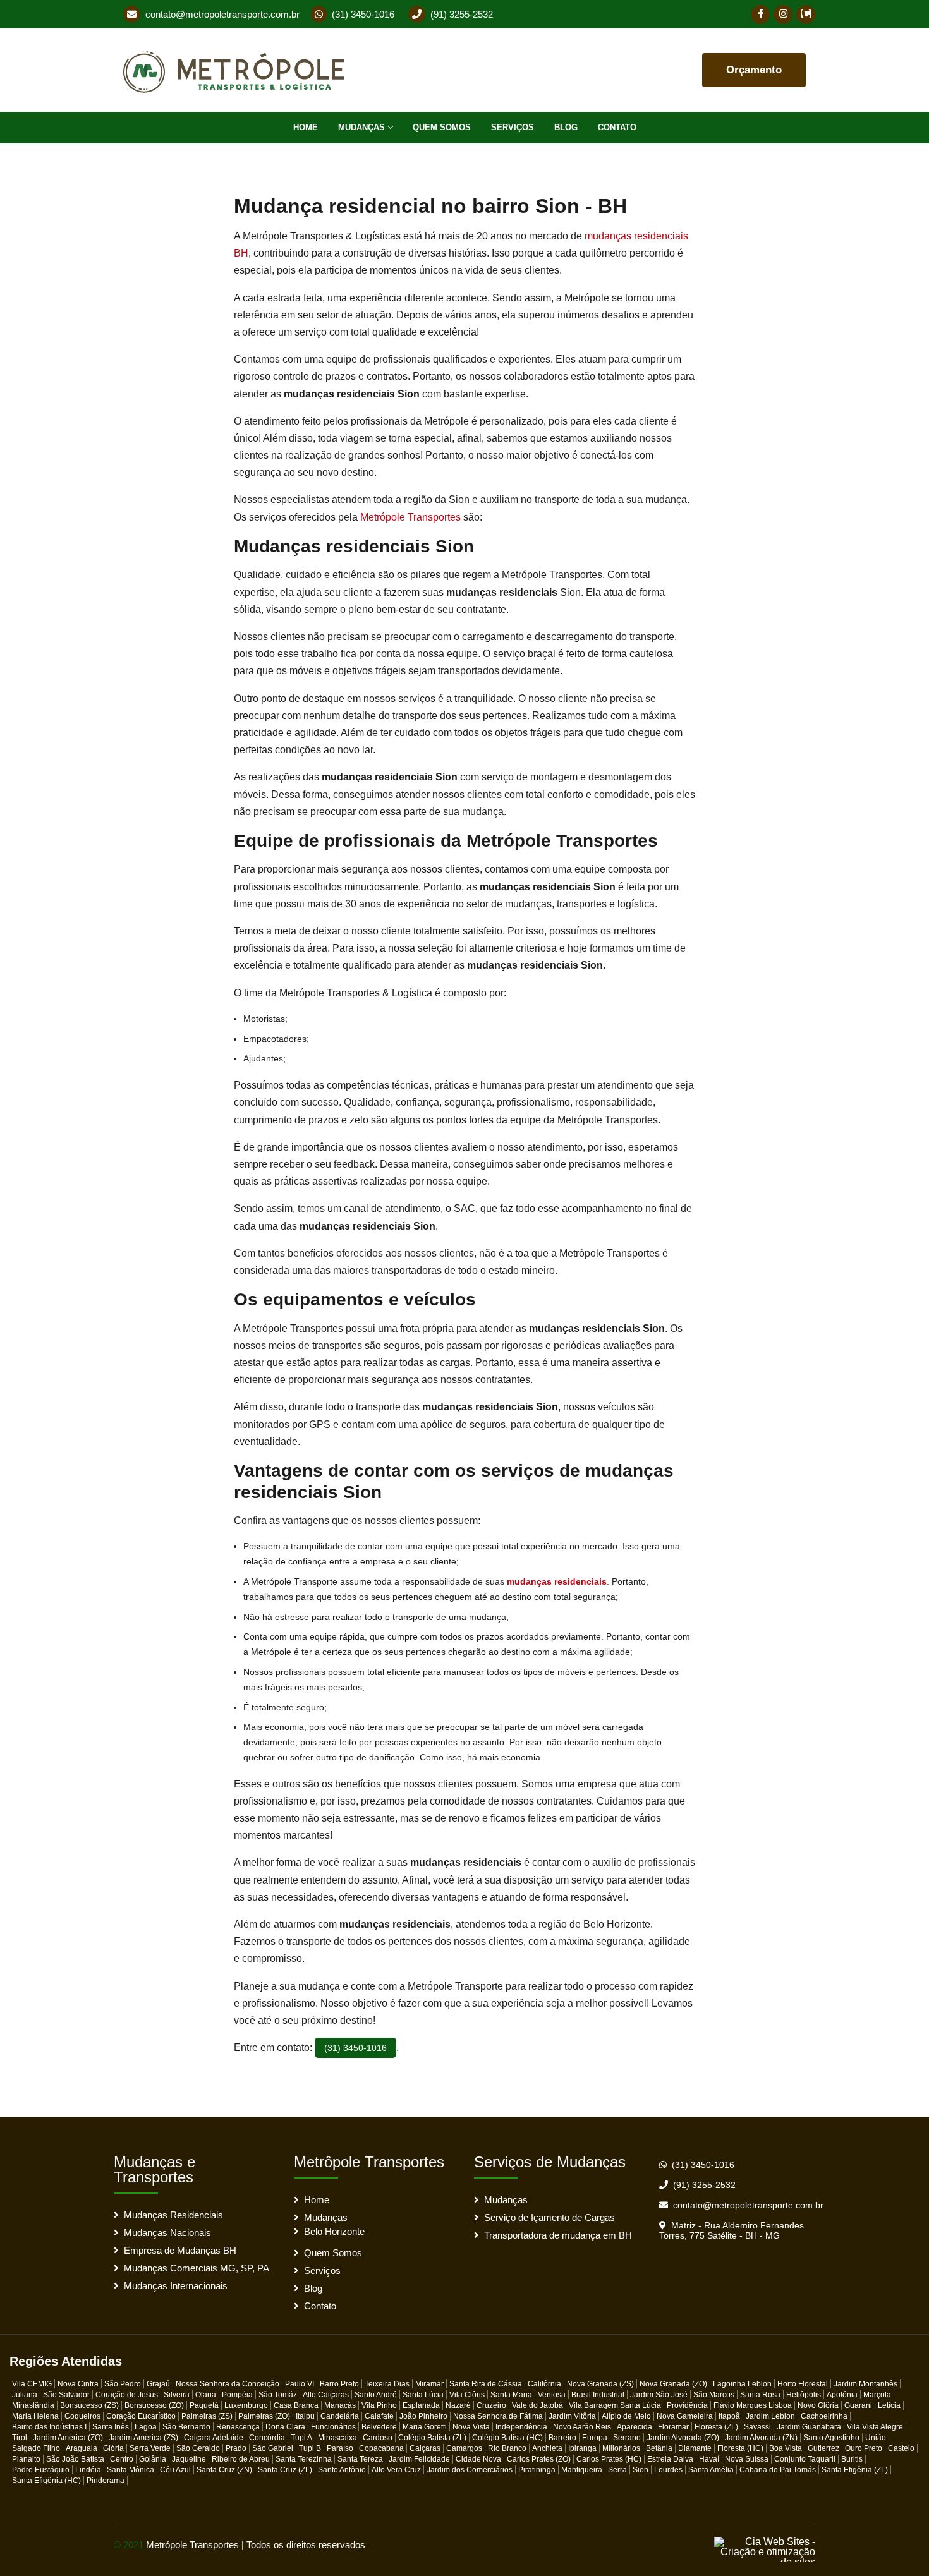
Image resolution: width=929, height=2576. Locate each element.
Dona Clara (285, 2427)
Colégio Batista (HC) (507, 2438)
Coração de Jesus (127, 2395)
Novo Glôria (818, 2405)
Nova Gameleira (685, 2416)
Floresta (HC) (740, 2448)
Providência (687, 2405)
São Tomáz (278, 2395)
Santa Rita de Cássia (486, 2384)
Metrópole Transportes (410, 517)
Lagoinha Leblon (742, 2384)
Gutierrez (823, 2448)
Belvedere (379, 2427)
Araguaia (82, 2448)
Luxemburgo (246, 2405)
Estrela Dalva (670, 2459)
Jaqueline (189, 2459)
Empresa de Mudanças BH (180, 2250)
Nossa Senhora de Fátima (498, 2416)
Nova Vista (471, 2427)
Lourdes (668, 2470)
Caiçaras (425, 2448)
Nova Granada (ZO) (673, 2384)
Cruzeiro (491, 2405)
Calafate (379, 2416)
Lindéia (88, 2470)
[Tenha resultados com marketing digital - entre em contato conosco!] (765, 2549)
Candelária (340, 2416)
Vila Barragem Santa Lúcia (615, 2405)
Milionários (621, 2448)
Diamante (695, 2448)
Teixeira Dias (387, 2384)
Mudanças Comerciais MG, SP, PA (197, 2268)
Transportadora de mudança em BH (558, 2235)
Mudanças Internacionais (176, 2286)
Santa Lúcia (423, 2395)
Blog (566, 127)
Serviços (513, 127)
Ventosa (552, 2395)
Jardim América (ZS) (143, 2438)
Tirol (20, 2438)
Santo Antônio (342, 2470)
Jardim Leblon (770, 2416)
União (876, 2438)
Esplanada (421, 2405)
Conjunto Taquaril (805, 2459)
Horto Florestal (803, 2384)
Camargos (464, 2448)
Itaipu (305, 2416)
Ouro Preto (864, 2448)
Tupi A (301, 2438)
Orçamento (754, 70)
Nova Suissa (747, 2459)
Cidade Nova (478, 2459)
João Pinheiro (423, 2416)
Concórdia (267, 2438)
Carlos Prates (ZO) (539, 2459)
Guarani (858, 2405)
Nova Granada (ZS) (600, 2384)
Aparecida (635, 2427)
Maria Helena (35, 2416)
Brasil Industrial (598, 2395)
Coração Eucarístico (141, 2416)
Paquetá (204, 2405)
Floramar (673, 2427)
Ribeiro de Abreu (241, 2459)
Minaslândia (33, 2405)
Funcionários (333, 2427)
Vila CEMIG (32, 2384)
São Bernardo (186, 2427)
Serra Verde (150, 2448)
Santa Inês (111, 2427)
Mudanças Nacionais (167, 2233)
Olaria (206, 2395)
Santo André (376, 2395)
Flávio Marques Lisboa (753, 2405)
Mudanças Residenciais (173, 2215)
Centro (122, 2459)
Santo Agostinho (831, 2438)
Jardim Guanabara (809, 2427)
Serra (617, 2470)
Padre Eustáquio (41, 2470)
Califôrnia (544, 2384)
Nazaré (458, 2405)
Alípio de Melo (626, 2416)
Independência (521, 2427)
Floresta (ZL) (716, 2427)
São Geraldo (198, 2448)
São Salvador (66, 2395)
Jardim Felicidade (419, 2459)
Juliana (25, 2395)
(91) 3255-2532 (462, 14)
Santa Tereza (360, 2459)
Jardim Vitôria (572, 2416)
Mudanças (361, 127)
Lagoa (146, 2427)
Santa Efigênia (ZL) (855, 2470)
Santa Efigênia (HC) (46, 2481)
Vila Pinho (379, 2405)
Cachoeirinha (824, 2416)
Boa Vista (786, 2448)
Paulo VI (300, 2384)
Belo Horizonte (334, 2231)
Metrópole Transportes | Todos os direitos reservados (256, 2545)
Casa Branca (296, 2405)
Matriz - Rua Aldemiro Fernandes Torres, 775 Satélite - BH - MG (732, 2230)
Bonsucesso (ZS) (89, 2405)
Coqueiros (82, 2416)
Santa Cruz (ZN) (224, 2470)
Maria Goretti (425, 2427)
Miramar (429, 2384)
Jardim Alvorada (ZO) (683, 2438)
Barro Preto (339, 2384)
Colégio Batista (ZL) (432, 2438)
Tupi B (310, 2448)
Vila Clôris (467, 2395)
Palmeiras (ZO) (264, 2416)
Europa (595, 2438)
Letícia (889, 2405)
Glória (113, 2448)
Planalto (26, 2459)
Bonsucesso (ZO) (154, 2405)
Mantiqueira (582, 2470)
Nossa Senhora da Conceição (228, 2384)
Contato (617, 127)
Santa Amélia (711, 2470)
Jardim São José (659, 2395)
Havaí (709, 2459)
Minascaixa (337, 2438)
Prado (236, 2448)
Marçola (877, 2395)
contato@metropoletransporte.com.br (222, 14)
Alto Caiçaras (326, 2395)
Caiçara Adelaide (214, 2438)
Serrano (627, 2438)
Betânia (659, 2448)
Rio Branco (507, 2448)
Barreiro (562, 2438)
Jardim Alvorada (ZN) (761, 2438)
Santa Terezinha (304, 2459)
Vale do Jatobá (537, 2405)
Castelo (901, 2448)
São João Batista (75, 2459)
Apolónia (842, 2395)
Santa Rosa (760, 2395)
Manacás (340, 2405)
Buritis (852, 2459)
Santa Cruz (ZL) (285, 2470)
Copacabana (381, 2448)
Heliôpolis (804, 2395)
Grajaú (158, 2384)
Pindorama (106, 2481)
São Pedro (123, 2384)
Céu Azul (175, 2470)
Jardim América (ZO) (68, 2438)
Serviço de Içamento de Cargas (550, 2217)
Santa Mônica (131, 2470)
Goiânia (153, 2459)
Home (306, 127)
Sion (641, 2470)
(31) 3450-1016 (363, 14)
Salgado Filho (36, 2448)
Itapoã (729, 2416)
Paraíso (340, 2448)
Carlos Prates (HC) (609, 2459)
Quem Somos (442, 127)
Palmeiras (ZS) (207, 2416)
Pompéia (237, 2395)
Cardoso (378, 2438)
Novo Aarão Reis (582, 2427)
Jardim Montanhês (865, 2384)
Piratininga (537, 2470)
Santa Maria (511, 2395)
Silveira (177, 2395)
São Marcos (714, 2395)
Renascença (238, 2427)
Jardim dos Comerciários (470, 2470)
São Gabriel (273, 2448)
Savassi (757, 2427)
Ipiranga (582, 2448)
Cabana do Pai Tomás (778, 2470)
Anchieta (547, 2448)
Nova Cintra (78, 2384)
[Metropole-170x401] (238, 70)
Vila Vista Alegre (875, 2427)
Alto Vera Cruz (396, 2470)
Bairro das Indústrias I (49, 2427)
